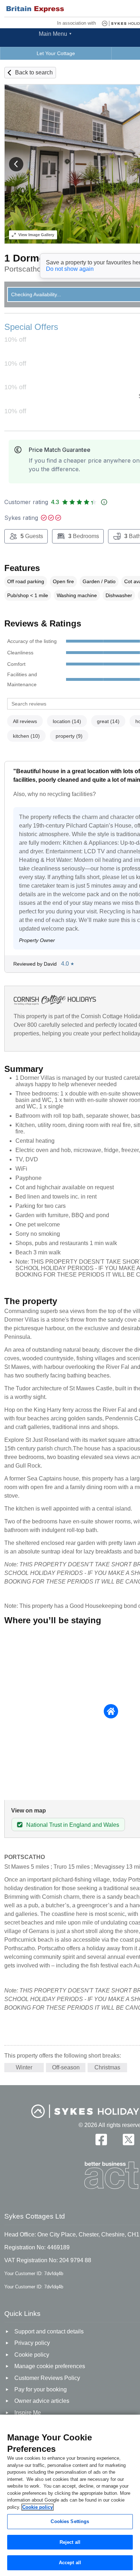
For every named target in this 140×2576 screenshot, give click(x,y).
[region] (70, 2495)
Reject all (70, 2542)
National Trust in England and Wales (73, 1825)
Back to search (34, 72)
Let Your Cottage (56, 53)
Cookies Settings (70, 2521)
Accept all (70, 2563)
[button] (16, 164)
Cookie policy (38, 2507)
